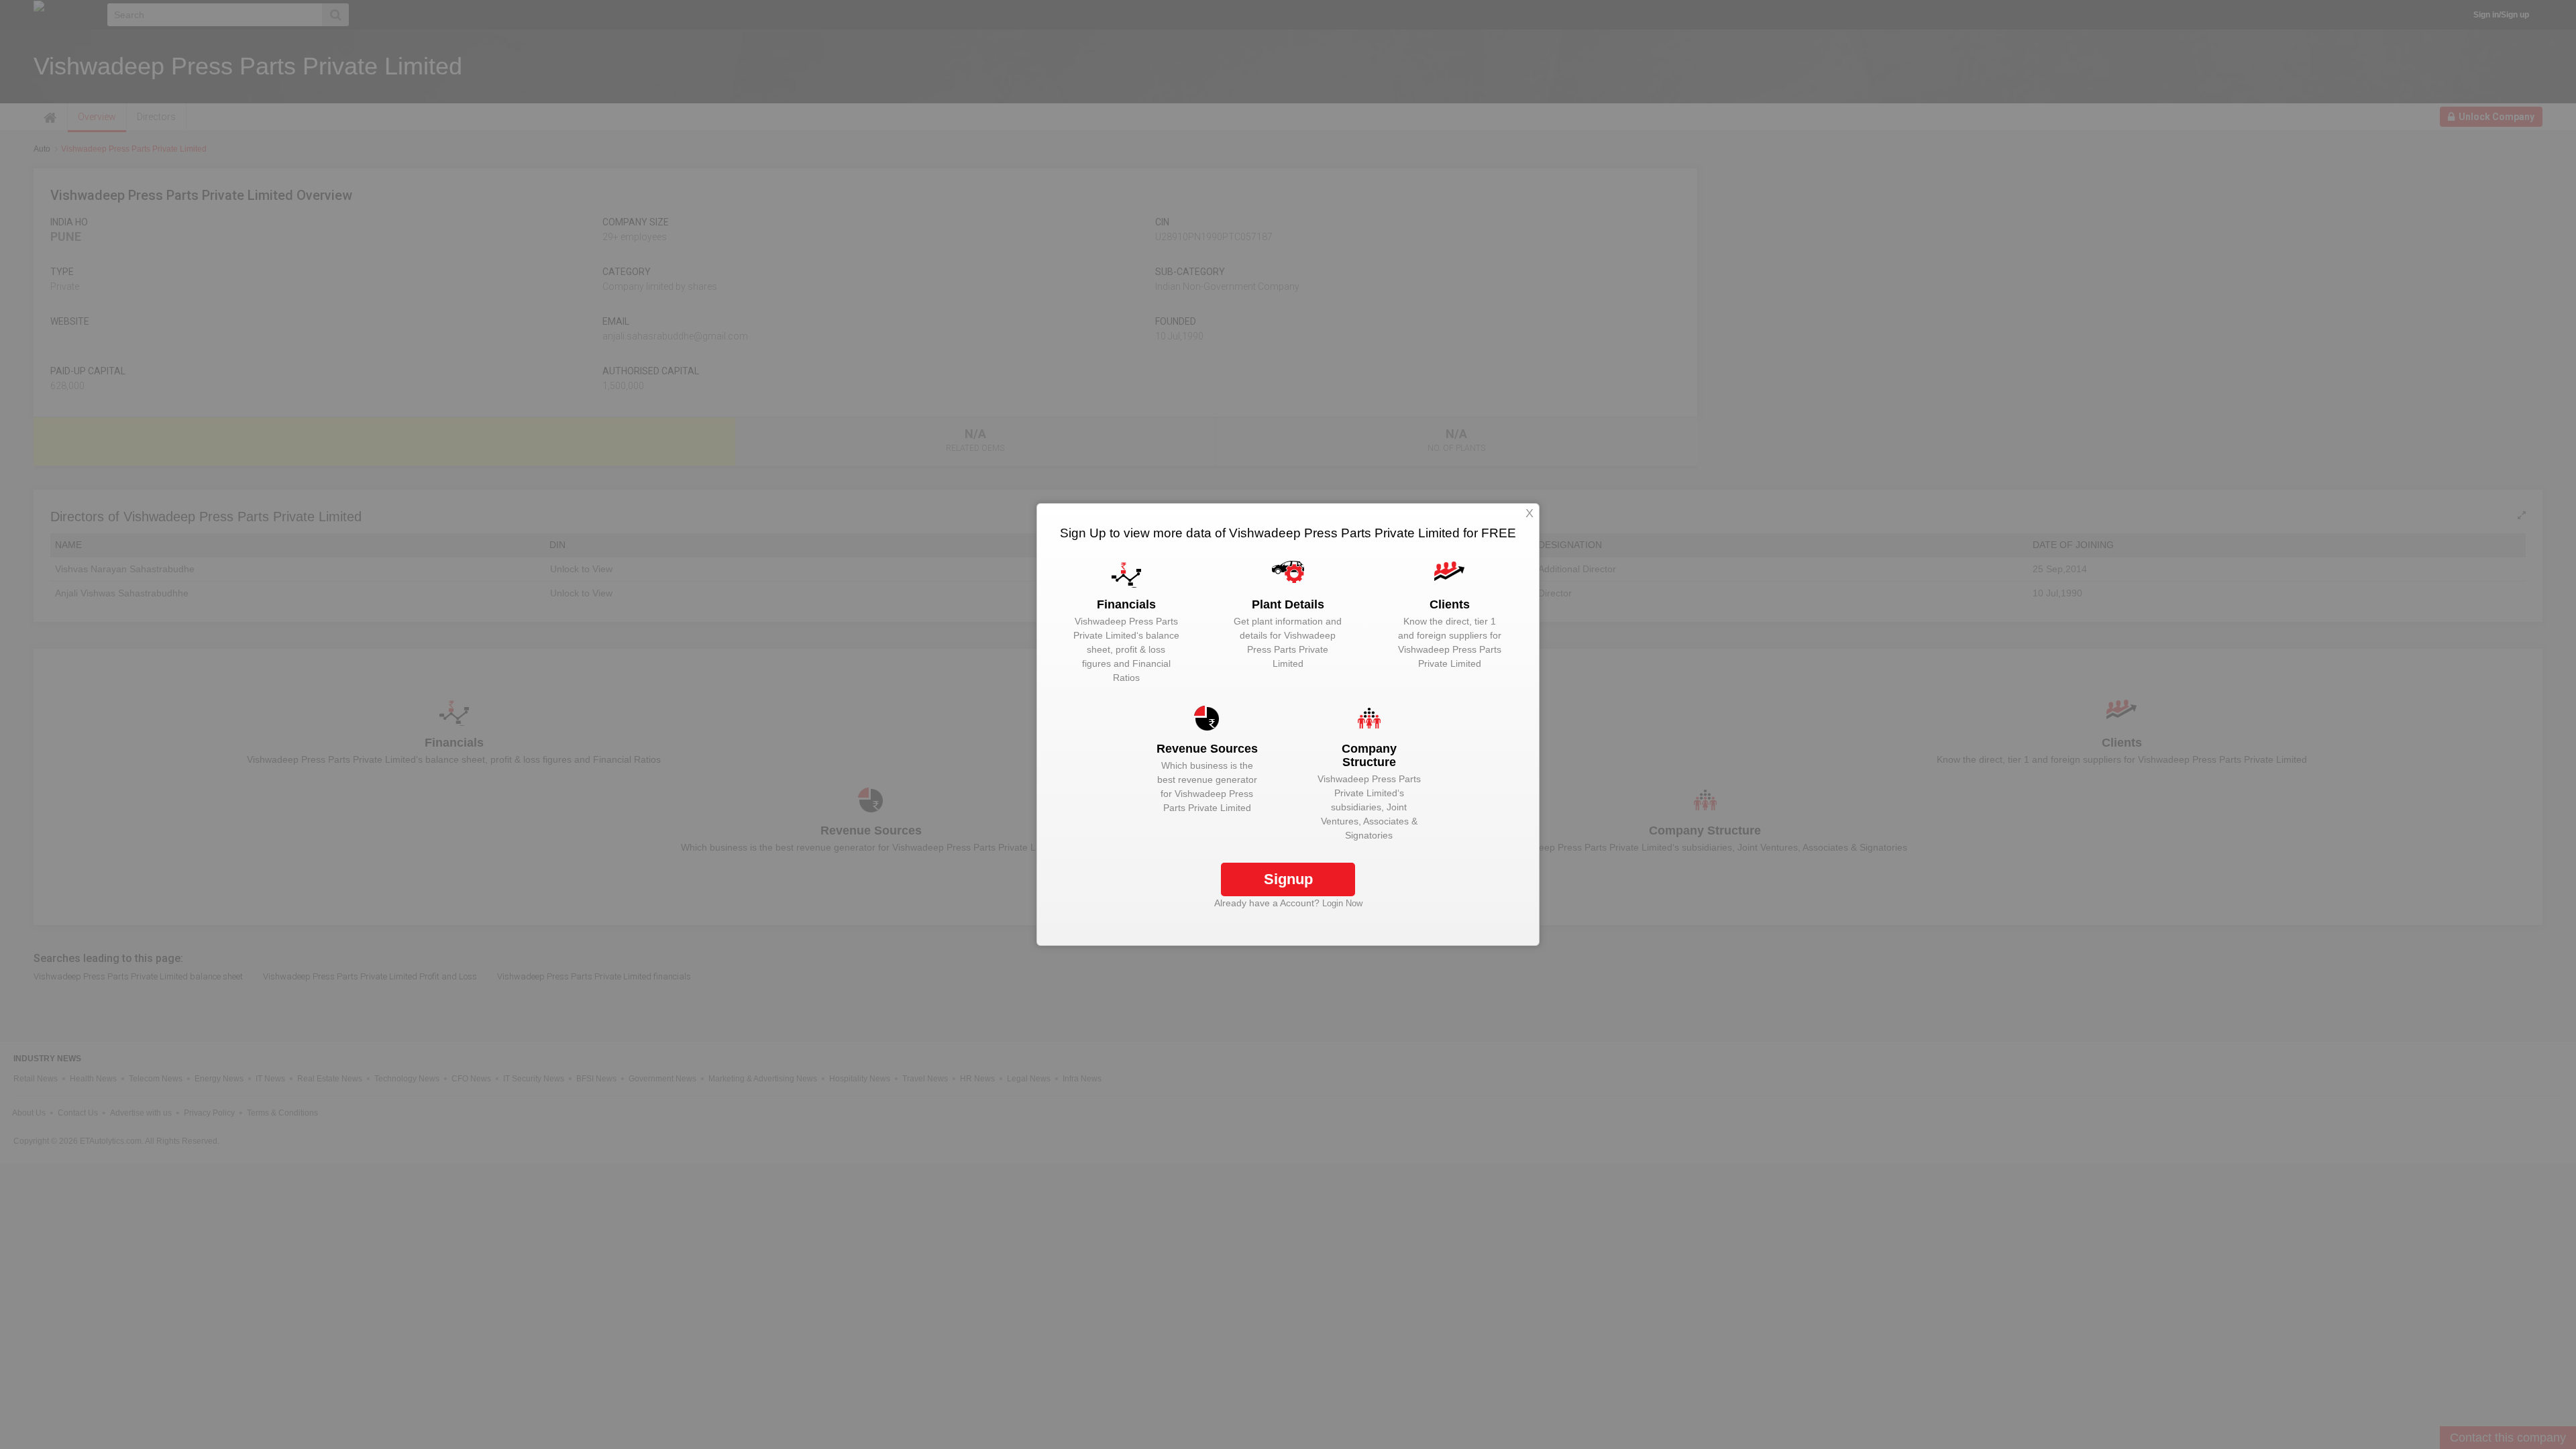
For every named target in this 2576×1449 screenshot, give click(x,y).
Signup (1288, 879)
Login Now (1342, 903)
